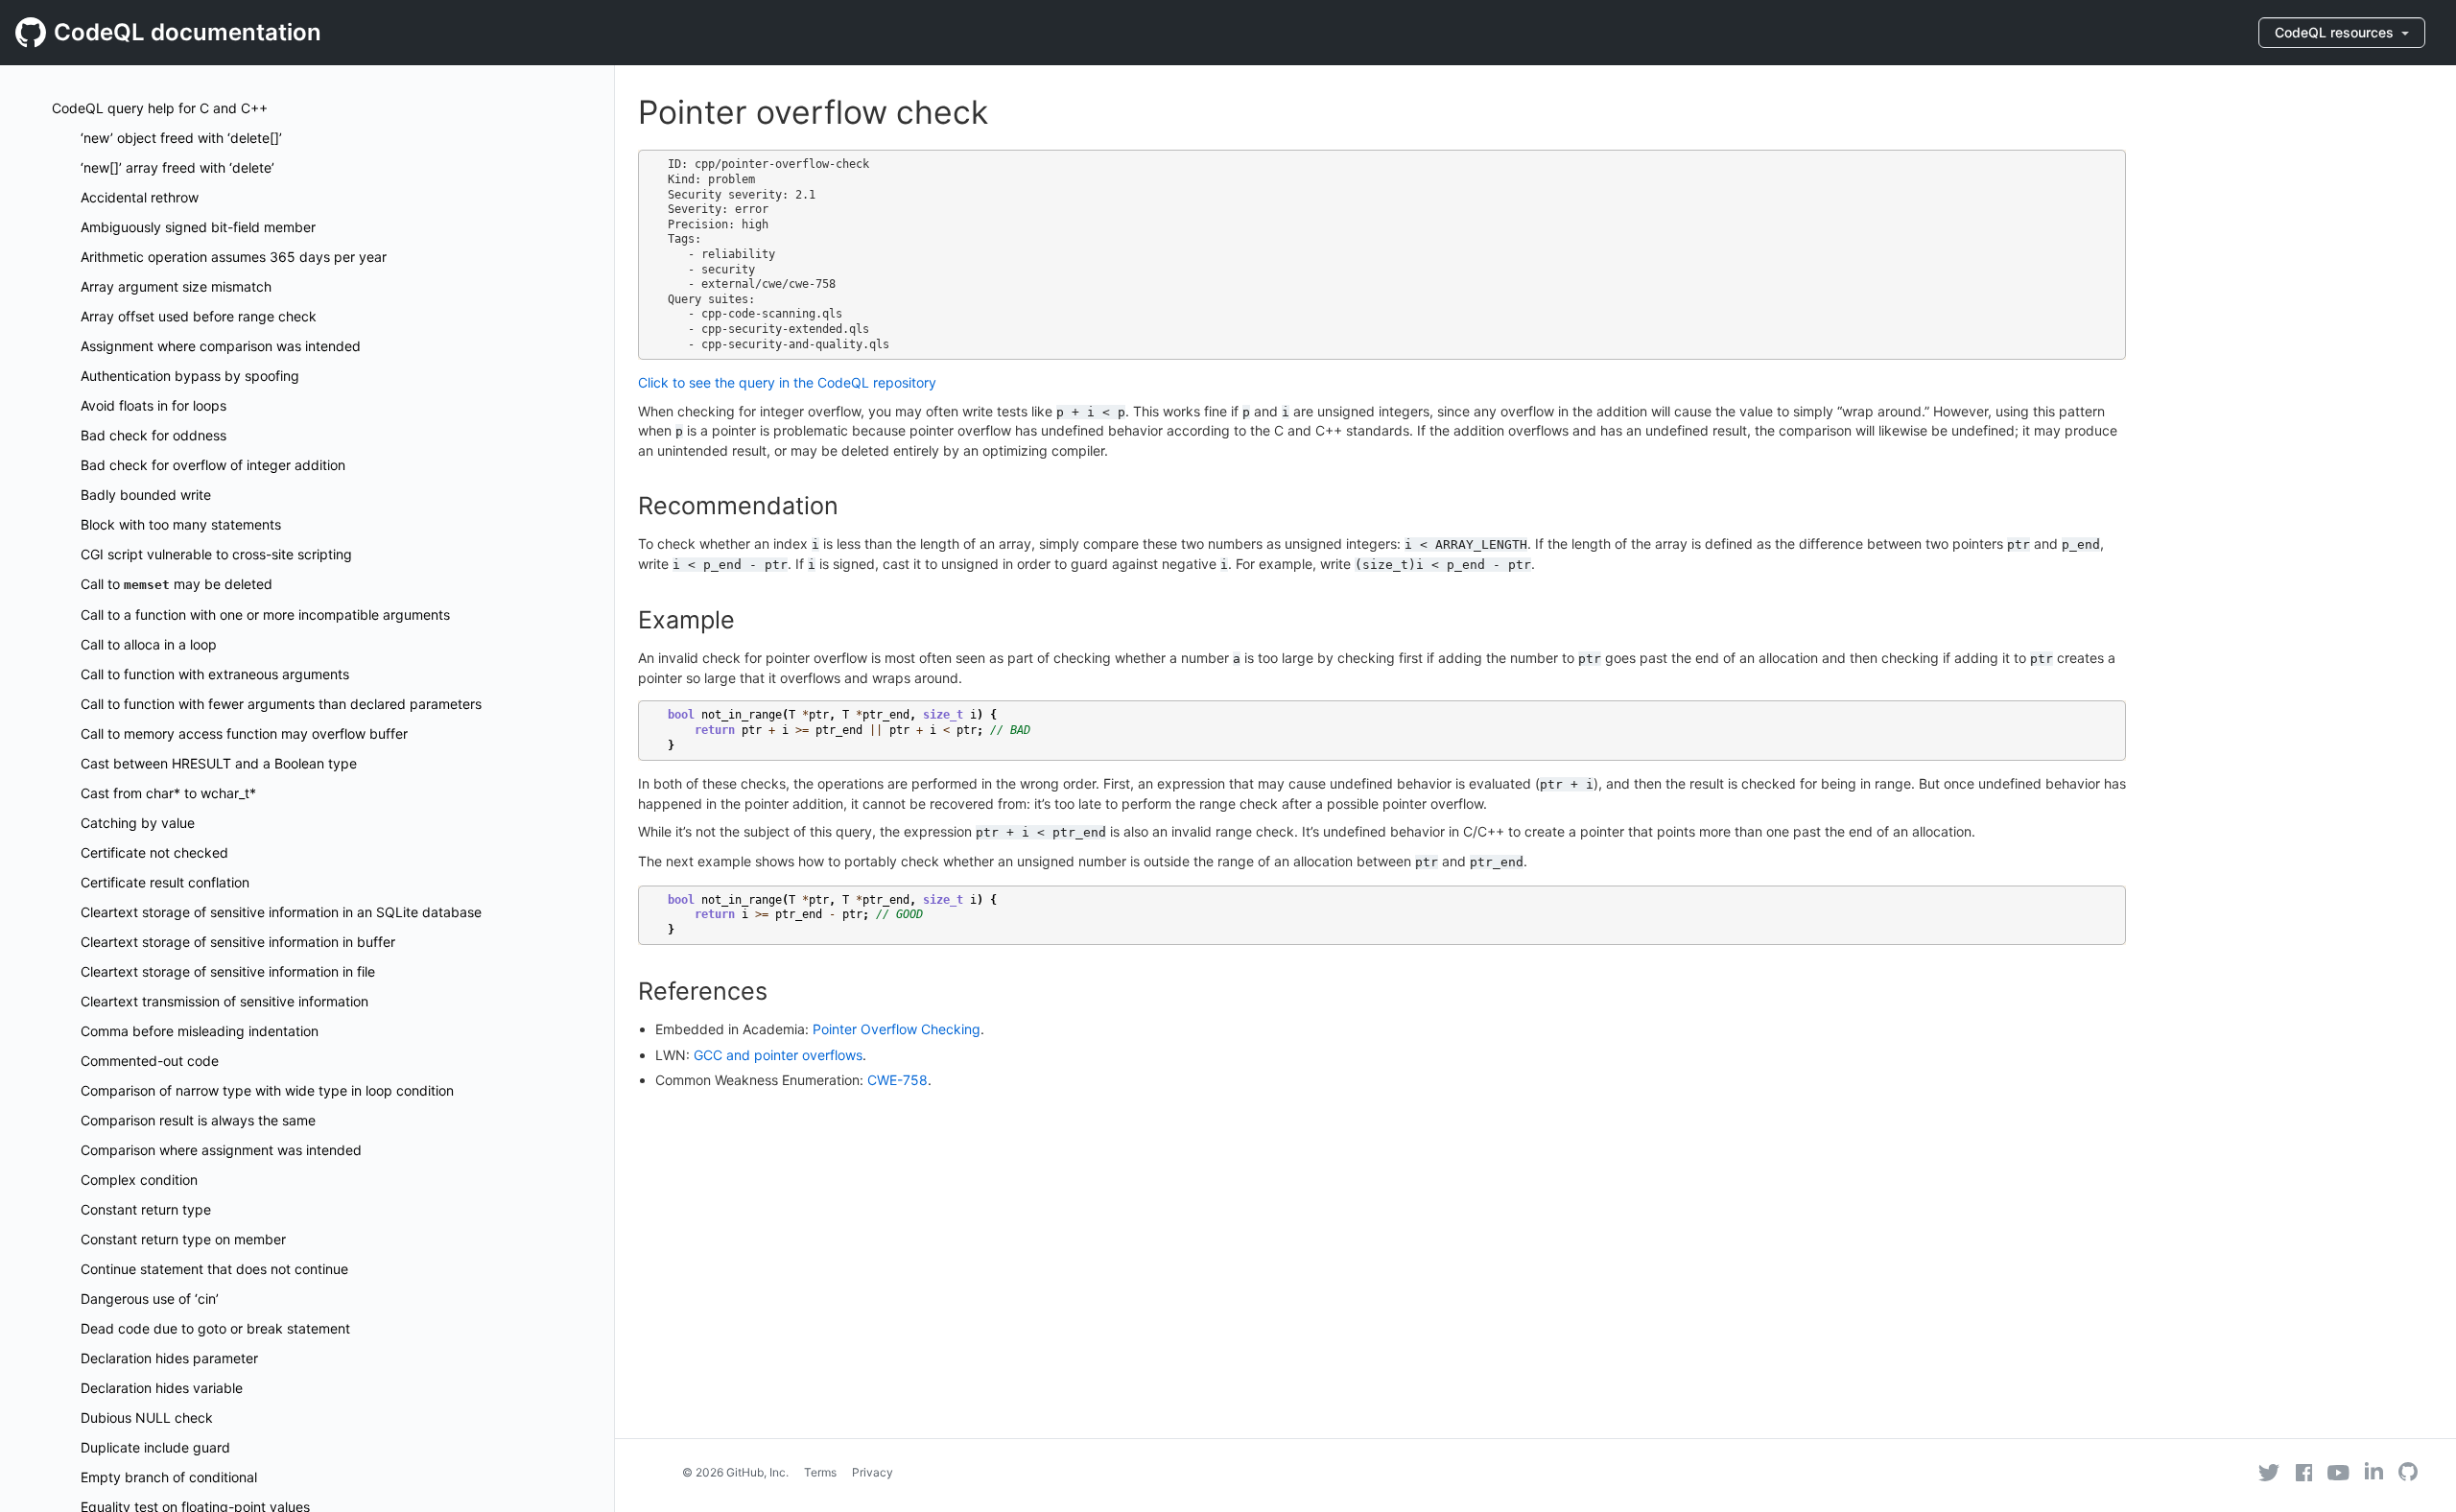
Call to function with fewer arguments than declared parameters (281, 704)
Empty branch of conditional (169, 1477)
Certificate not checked (154, 852)
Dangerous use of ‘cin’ (150, 1299)
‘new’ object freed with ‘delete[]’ (181, 138)
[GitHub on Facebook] (2304, 1473)
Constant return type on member (183, 1239)
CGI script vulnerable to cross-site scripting (216, 554)
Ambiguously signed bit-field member (198, 227)
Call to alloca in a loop (149, 644)
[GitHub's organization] (2408, 1474)
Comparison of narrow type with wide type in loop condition (267, 1090)
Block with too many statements (181, 524)
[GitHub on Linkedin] (2374, 1471)
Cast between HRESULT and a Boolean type (219, 763)
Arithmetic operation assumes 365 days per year (234, 257)
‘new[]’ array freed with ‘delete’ (177, 167)
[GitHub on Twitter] (2269, 1473)
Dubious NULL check (147, 1417)
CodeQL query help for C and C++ (160, 108)
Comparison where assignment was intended (221, 1150)
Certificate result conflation (165, 882)
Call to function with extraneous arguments (215, 674)
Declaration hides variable (162, 1388)
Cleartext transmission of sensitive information (224, 1001)
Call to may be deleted (177, 584)
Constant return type (146, 1209)
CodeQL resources (2336, 32)
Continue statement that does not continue (214, 1269)
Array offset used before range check (199, 316)
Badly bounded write (146, 495)
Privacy (873, 1472)
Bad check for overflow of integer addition (213, 465)
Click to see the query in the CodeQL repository (787, 382)
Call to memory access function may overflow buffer (244, 733)
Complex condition (139, 1180)
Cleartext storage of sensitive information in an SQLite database (281, 912)
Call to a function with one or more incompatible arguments (265, 614)
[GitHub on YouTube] (2338, 1473)
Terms (820, 1472)
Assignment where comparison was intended (221, 346)
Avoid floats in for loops (153, 405)
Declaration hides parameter (169, 1358)
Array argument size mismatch (176, 286)
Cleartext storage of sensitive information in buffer (238, 942)
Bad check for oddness (153, 435)
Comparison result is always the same (198, 1120)
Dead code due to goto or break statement (215, 1328)
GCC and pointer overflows (778, 1055)
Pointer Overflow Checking (897, 1029)
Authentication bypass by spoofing (190, 376)
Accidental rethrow (140, 197)
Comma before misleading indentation (200, 1031)
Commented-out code (150, 1061)
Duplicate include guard (155, 1447)
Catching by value (138, 823)
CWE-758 (897, 1080)
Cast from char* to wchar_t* (168, 793)
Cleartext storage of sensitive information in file (228, 971)
